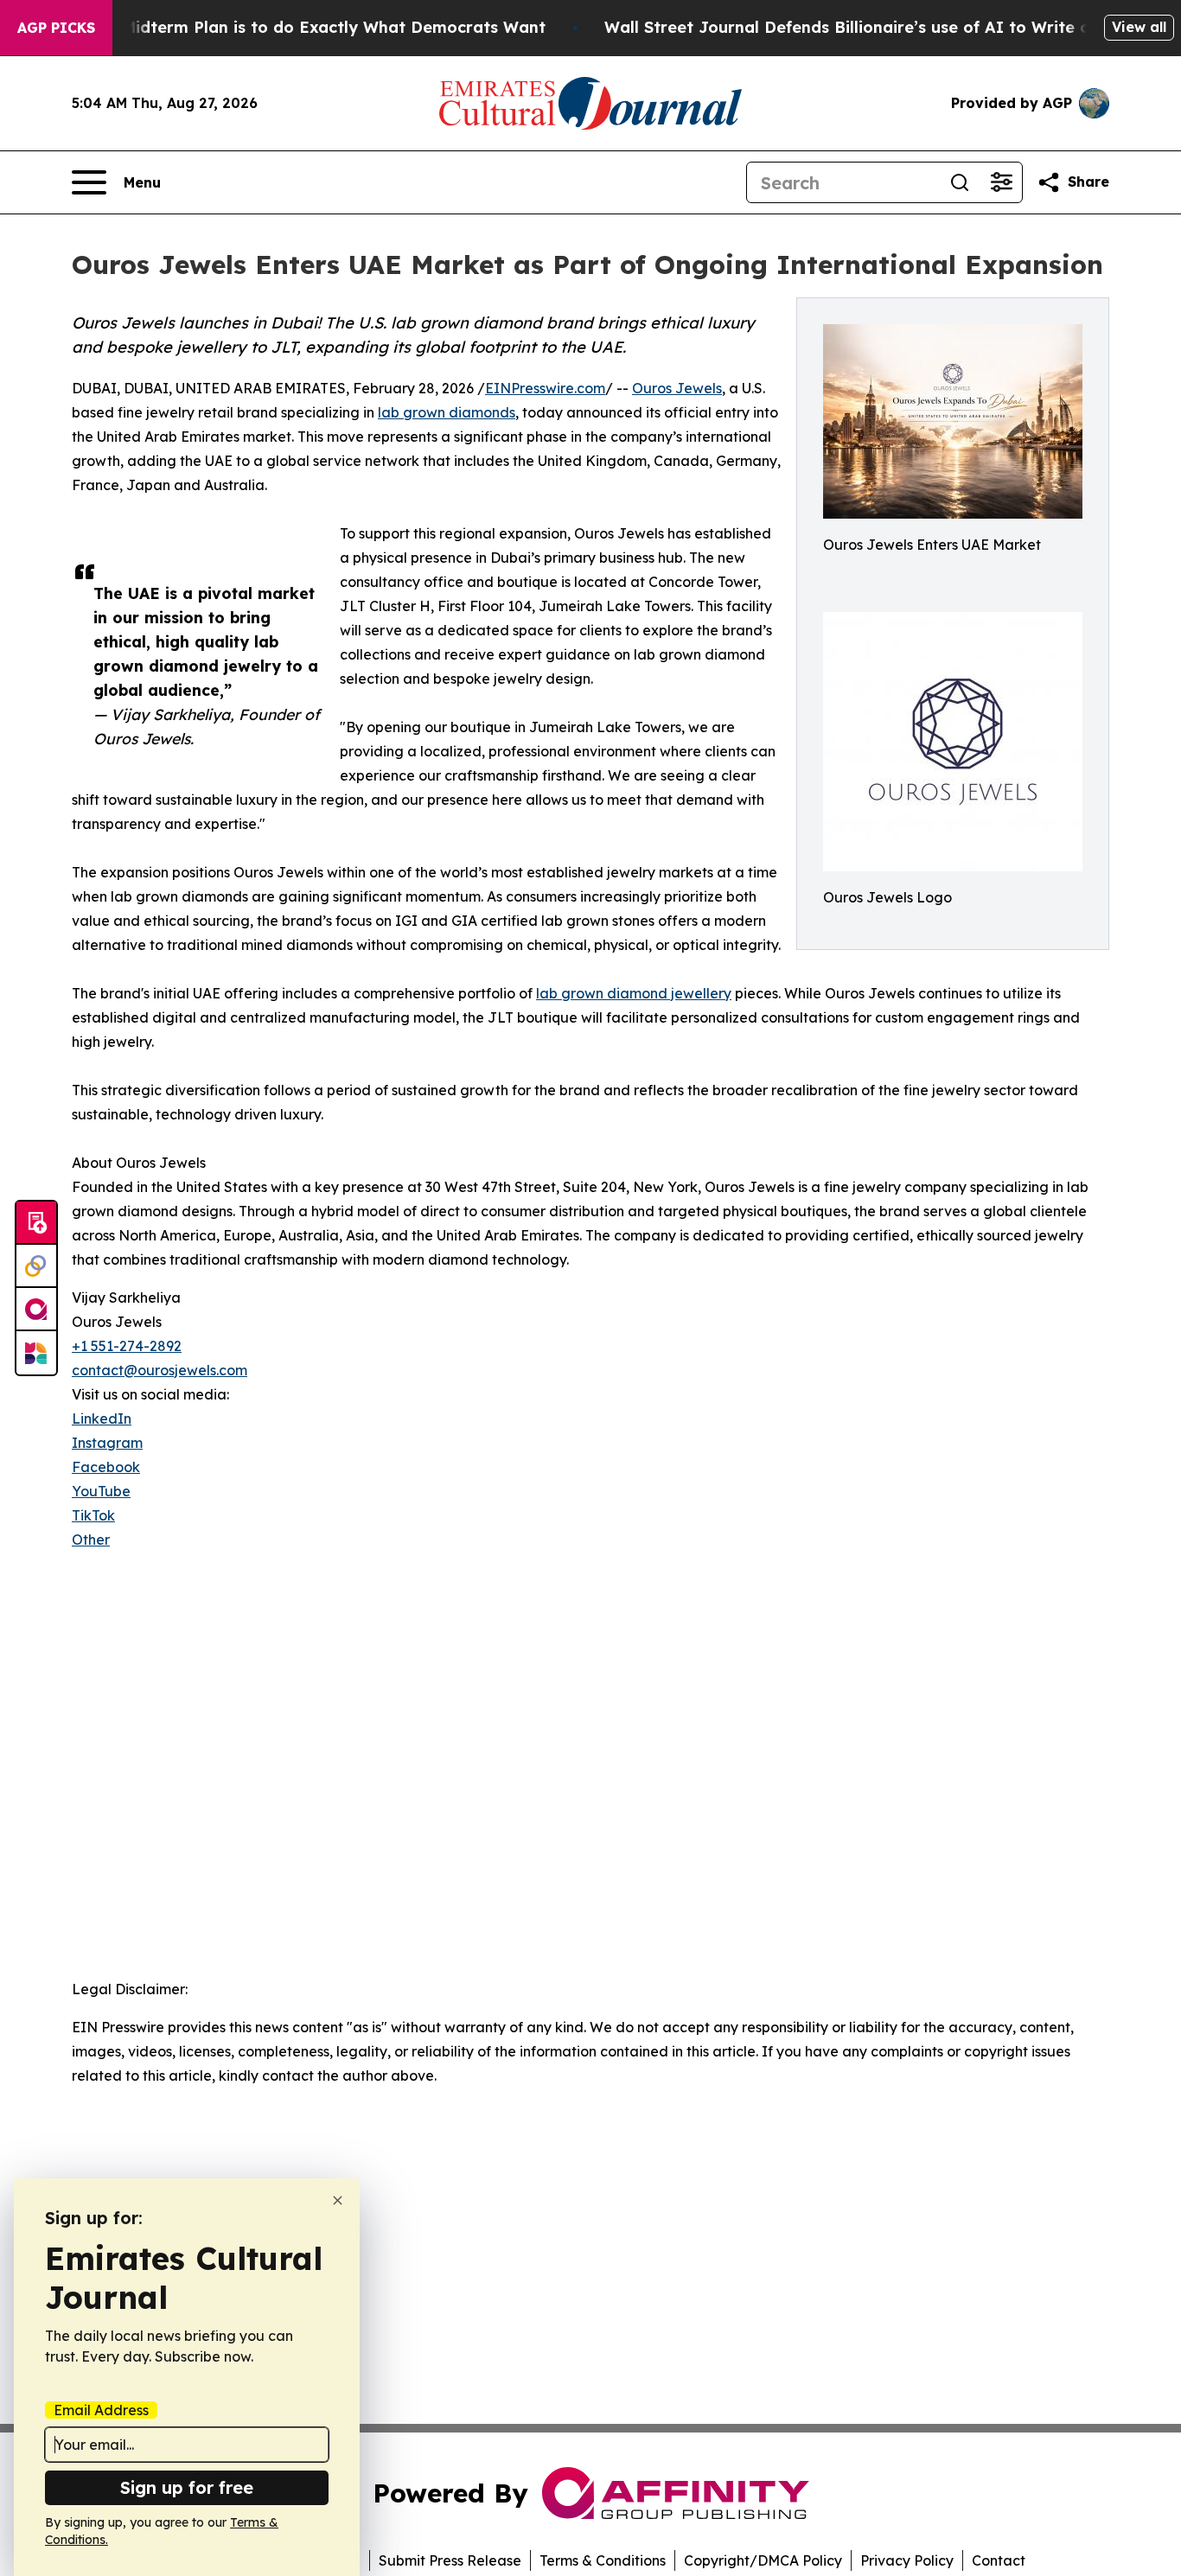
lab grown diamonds (447, 412)
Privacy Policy (907, 2560)
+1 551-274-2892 (127, 1346)
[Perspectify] (36, 1266)
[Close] (338, 2200)
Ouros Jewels (677, 388)
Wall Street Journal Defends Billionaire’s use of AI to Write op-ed (866, 27)
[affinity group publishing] (36, 1310)
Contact (999, 2560)
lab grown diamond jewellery (634, 993)
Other (91, 1540)
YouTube (101, 1491)
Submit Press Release (450, 2560)
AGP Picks (56, 28)
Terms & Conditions (603, 2560)
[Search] (960, 182)
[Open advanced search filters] (1001, 182)
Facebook (106, 1467)
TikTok (93, 1515)
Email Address (101, 2410)
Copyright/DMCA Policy (763, 2560)
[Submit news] (36, 1223)
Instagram (107, 1443)
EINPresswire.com (545, 388)
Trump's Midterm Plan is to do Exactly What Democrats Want (300, 27)
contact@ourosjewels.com (160, 1370)
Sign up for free (187, 2487)
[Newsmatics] (36, 1353)
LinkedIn (102, 1419)
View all (1139, 27)
